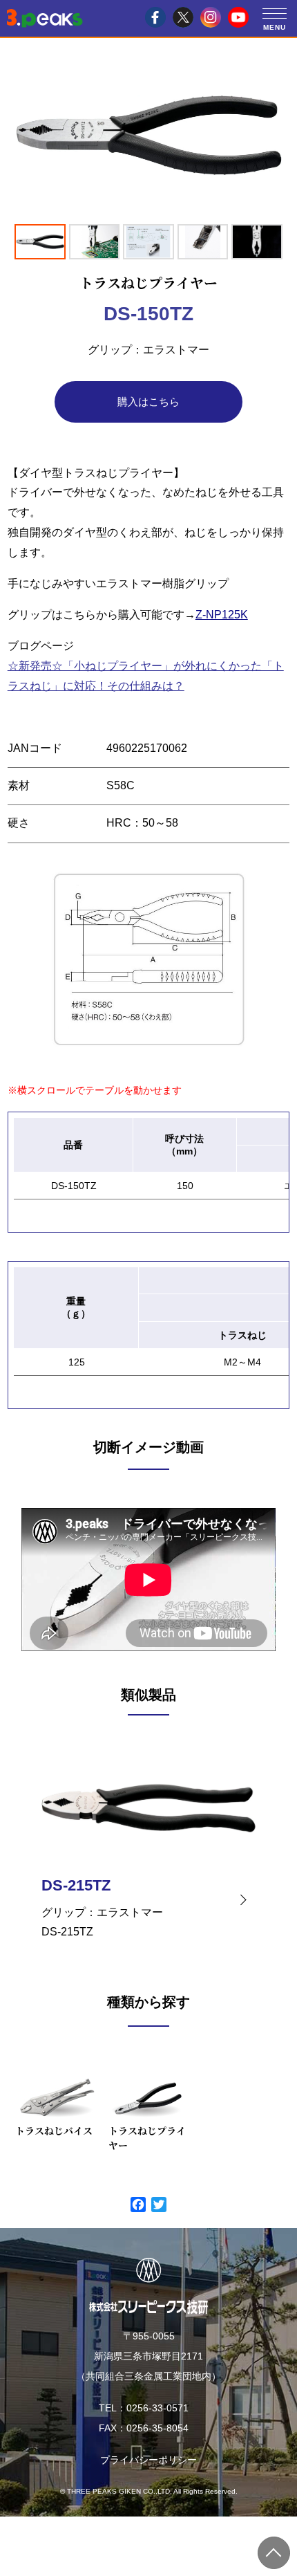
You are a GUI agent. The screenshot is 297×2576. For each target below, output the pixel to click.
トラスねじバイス (54, 2131)
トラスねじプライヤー (147, 2138)
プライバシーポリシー (148, 2460)
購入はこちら (148, 402)
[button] (275, 13)
